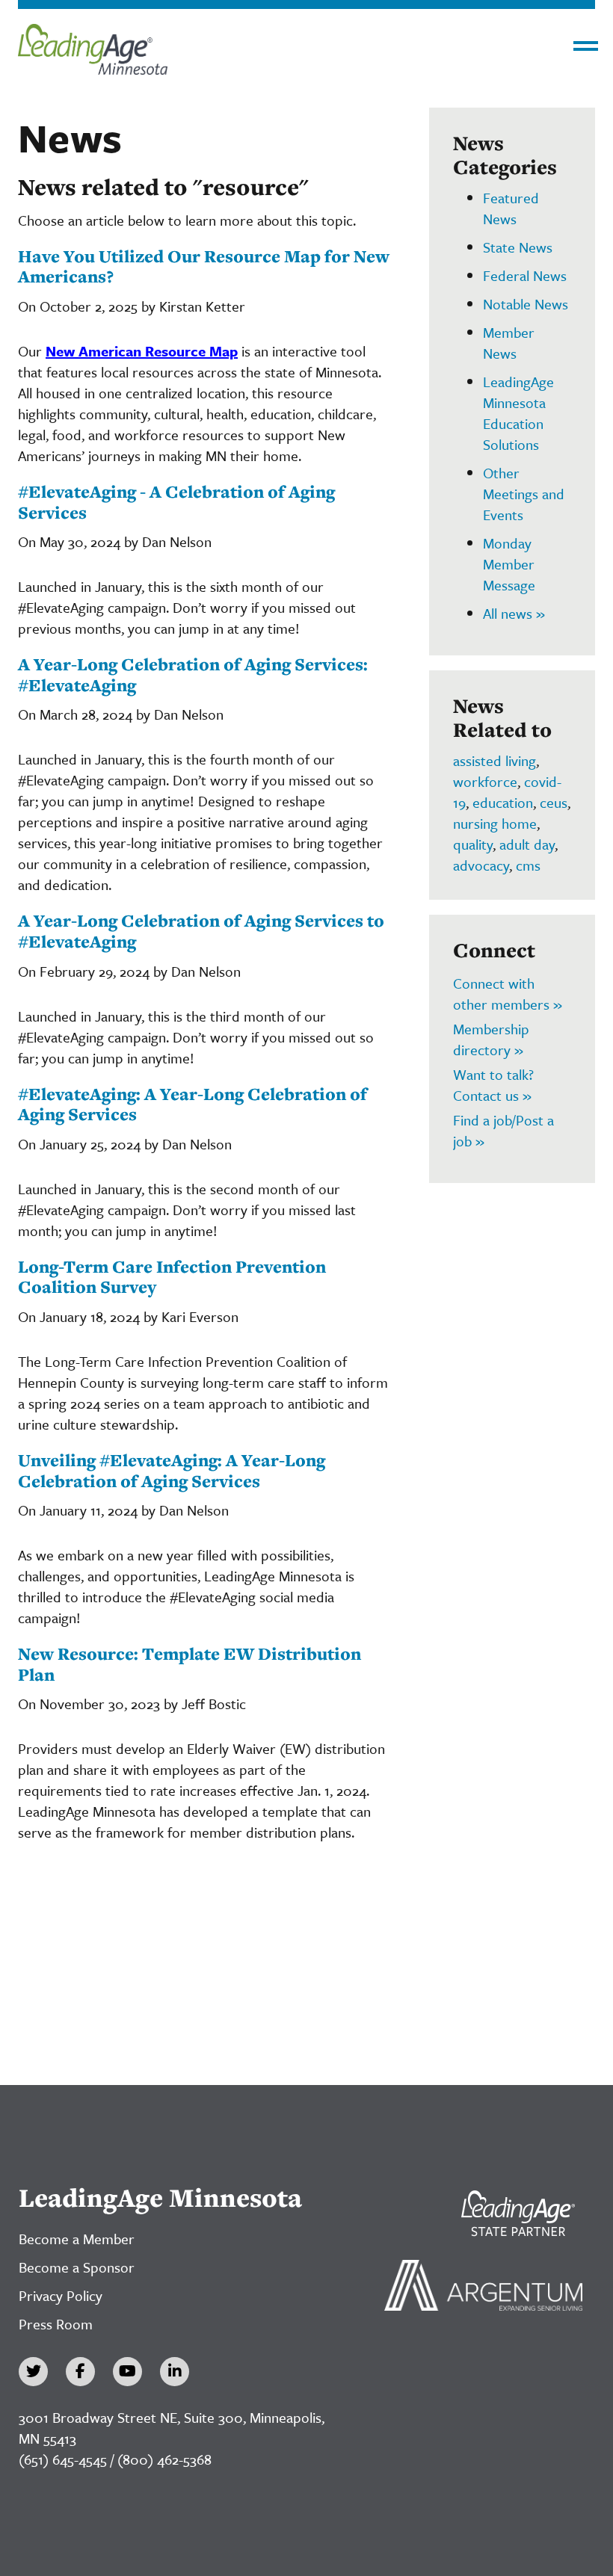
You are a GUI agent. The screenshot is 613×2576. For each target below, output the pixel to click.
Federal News (525, 275)
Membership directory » (491, 1039)
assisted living (495, 760)
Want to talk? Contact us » (493, 1085)
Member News (509, 343)
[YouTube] (127, 2372)
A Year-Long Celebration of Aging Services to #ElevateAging (201, 931)
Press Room (56, 2324)
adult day (527, 844)
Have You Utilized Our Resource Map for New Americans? (204, 266)
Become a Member (77, 2239)
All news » (514, 613)
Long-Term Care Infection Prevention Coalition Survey (172, 1277)
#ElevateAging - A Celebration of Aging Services (176, 502)
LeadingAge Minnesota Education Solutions (518, 413)
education (503, 802)
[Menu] (586, 46)
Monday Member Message (509, 564)
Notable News (526, 304)
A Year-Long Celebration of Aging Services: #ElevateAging (193, 674)
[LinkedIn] (175, 2372)
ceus (554, 802)
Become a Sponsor (77, 2267)
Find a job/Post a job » (503, 1130)
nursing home (495, 823)
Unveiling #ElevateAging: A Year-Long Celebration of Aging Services (172, 1470)
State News (518, 247)
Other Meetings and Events (524, 494)
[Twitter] (33, 2372)
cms (528, 865)
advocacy (481, 865)
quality (473, 844)
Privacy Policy (61, 2295)
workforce (485, 781)
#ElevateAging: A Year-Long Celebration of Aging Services (192, 1104)
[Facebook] (80, 2372)
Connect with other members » (508, 994)
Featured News (511, 208)
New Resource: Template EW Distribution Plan (190, 1664)
